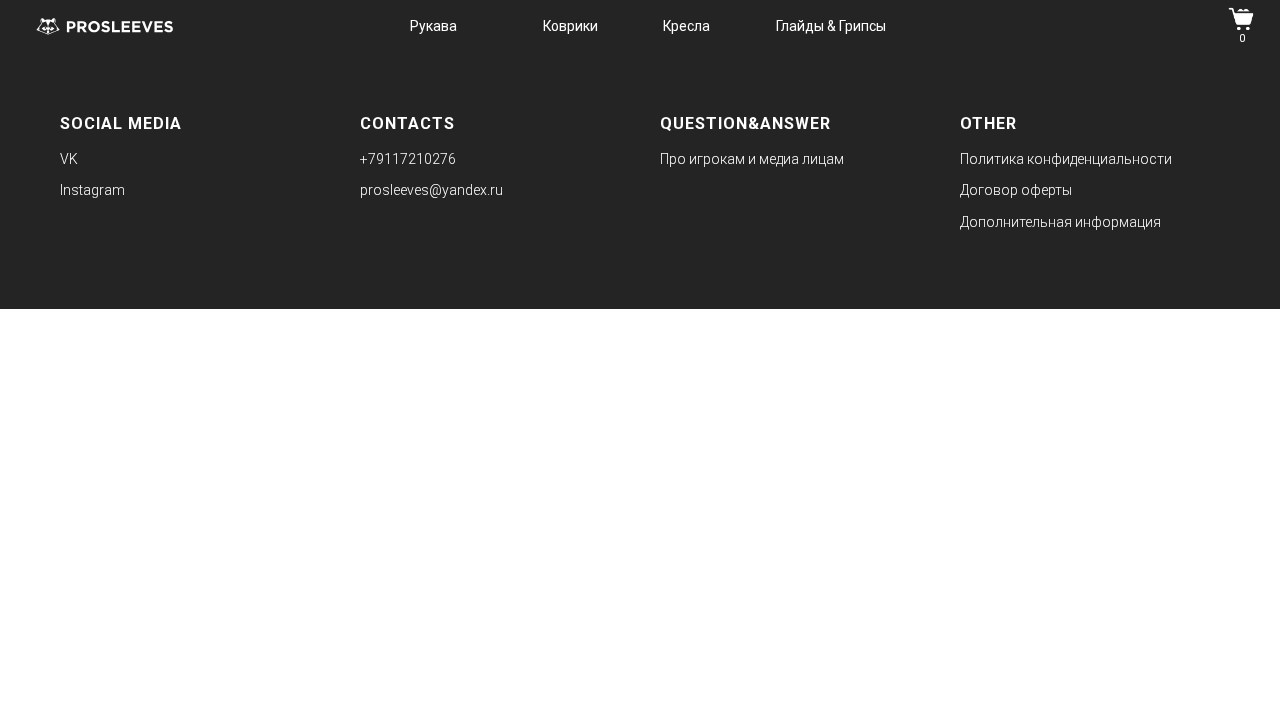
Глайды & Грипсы (831, 26)
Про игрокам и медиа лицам (752, 159)
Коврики (570, 26)
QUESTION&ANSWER (745, 123)
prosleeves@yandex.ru (431, 190)
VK (69, 159)
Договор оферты (1016, 190)
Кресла (686, 26)
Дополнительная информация (1060, 222)
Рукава (433, 26)
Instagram (92, 190)
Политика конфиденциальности (1066, 159)
